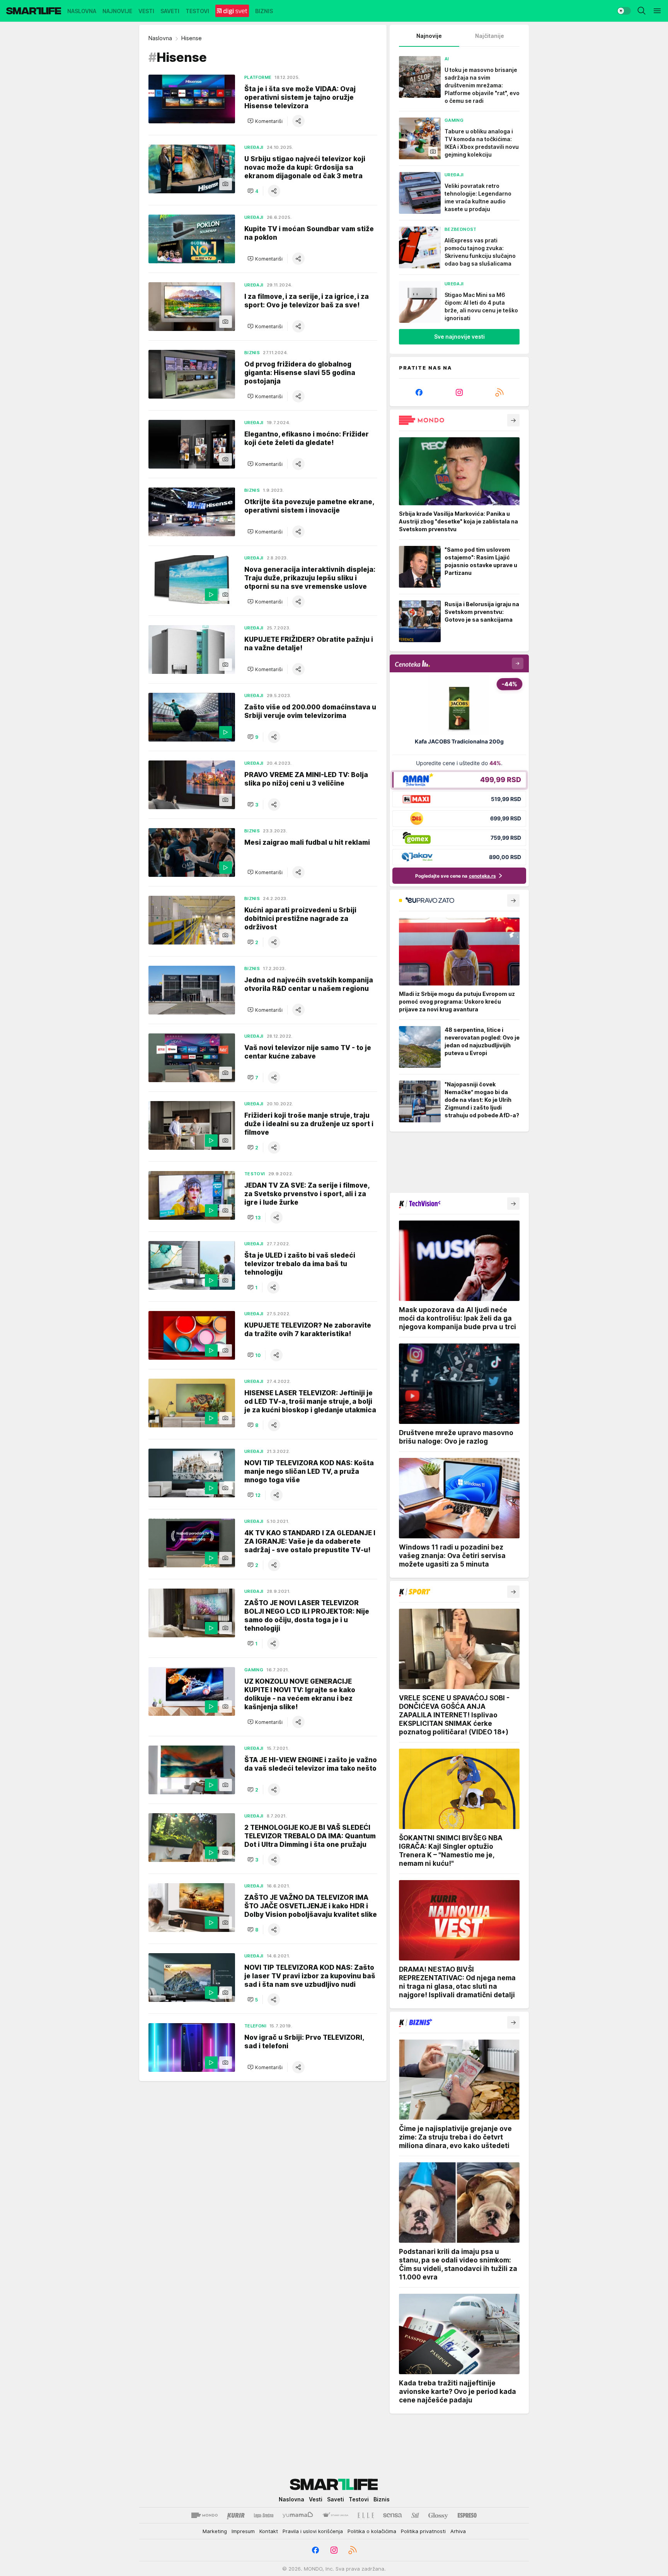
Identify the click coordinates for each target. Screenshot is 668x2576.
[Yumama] (298, 2515)
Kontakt (269, 2531)
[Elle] (366, 2515)
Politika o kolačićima (372, 2531)
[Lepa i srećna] (264, 2515)
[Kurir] (236, 2515)
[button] (265, 121)
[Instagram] (459, 392)
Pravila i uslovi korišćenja (313, 2531)
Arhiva (458, 2531)
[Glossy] (438, 2515)
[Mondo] (204, 2515)
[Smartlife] (34, 11)
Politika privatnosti (423, 2531)
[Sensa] (393, 2515)
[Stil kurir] (415, 2515)
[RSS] (499, 392)
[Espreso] (467, 2515)
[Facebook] (419, 392)
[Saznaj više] (513, 420)
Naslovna (160, 38)
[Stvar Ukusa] (335, 2515)
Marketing (215, 2531)
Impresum (243, 2531)
